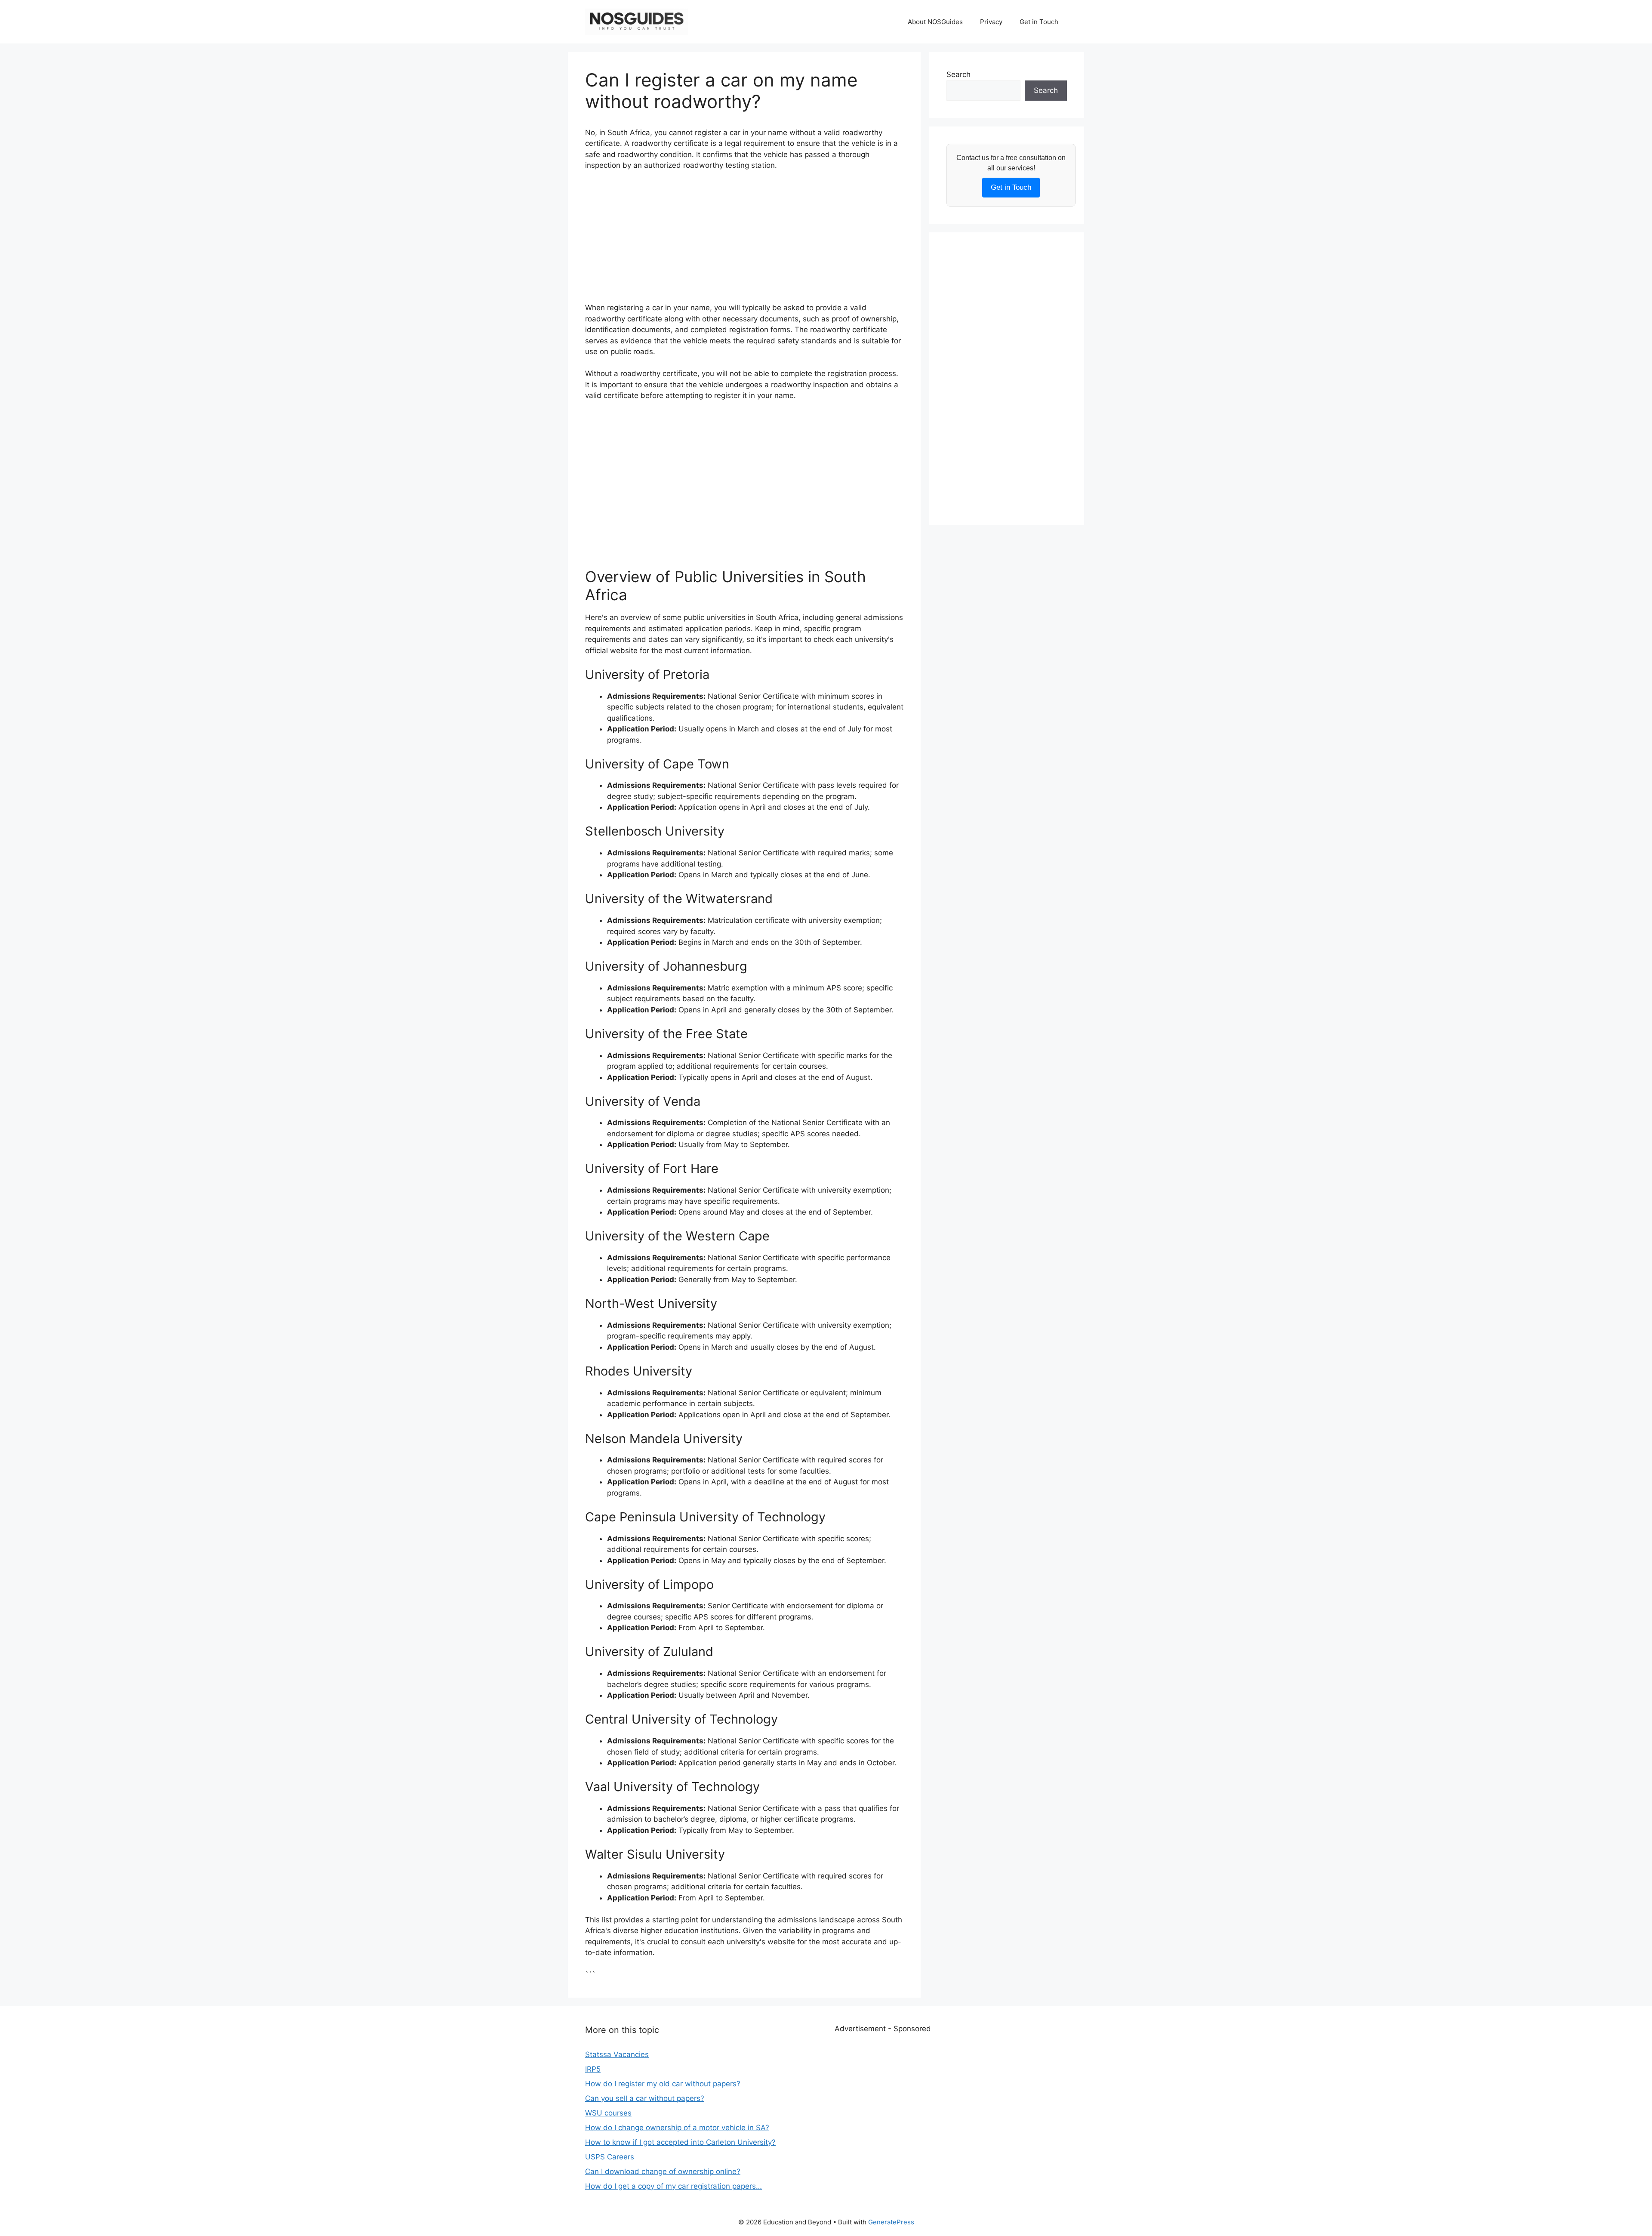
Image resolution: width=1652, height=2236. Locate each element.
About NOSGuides (935, 22)
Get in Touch (1039, 22)
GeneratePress (891, 2222)
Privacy (991, 22)
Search (959, 74)
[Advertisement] (744, 242)
